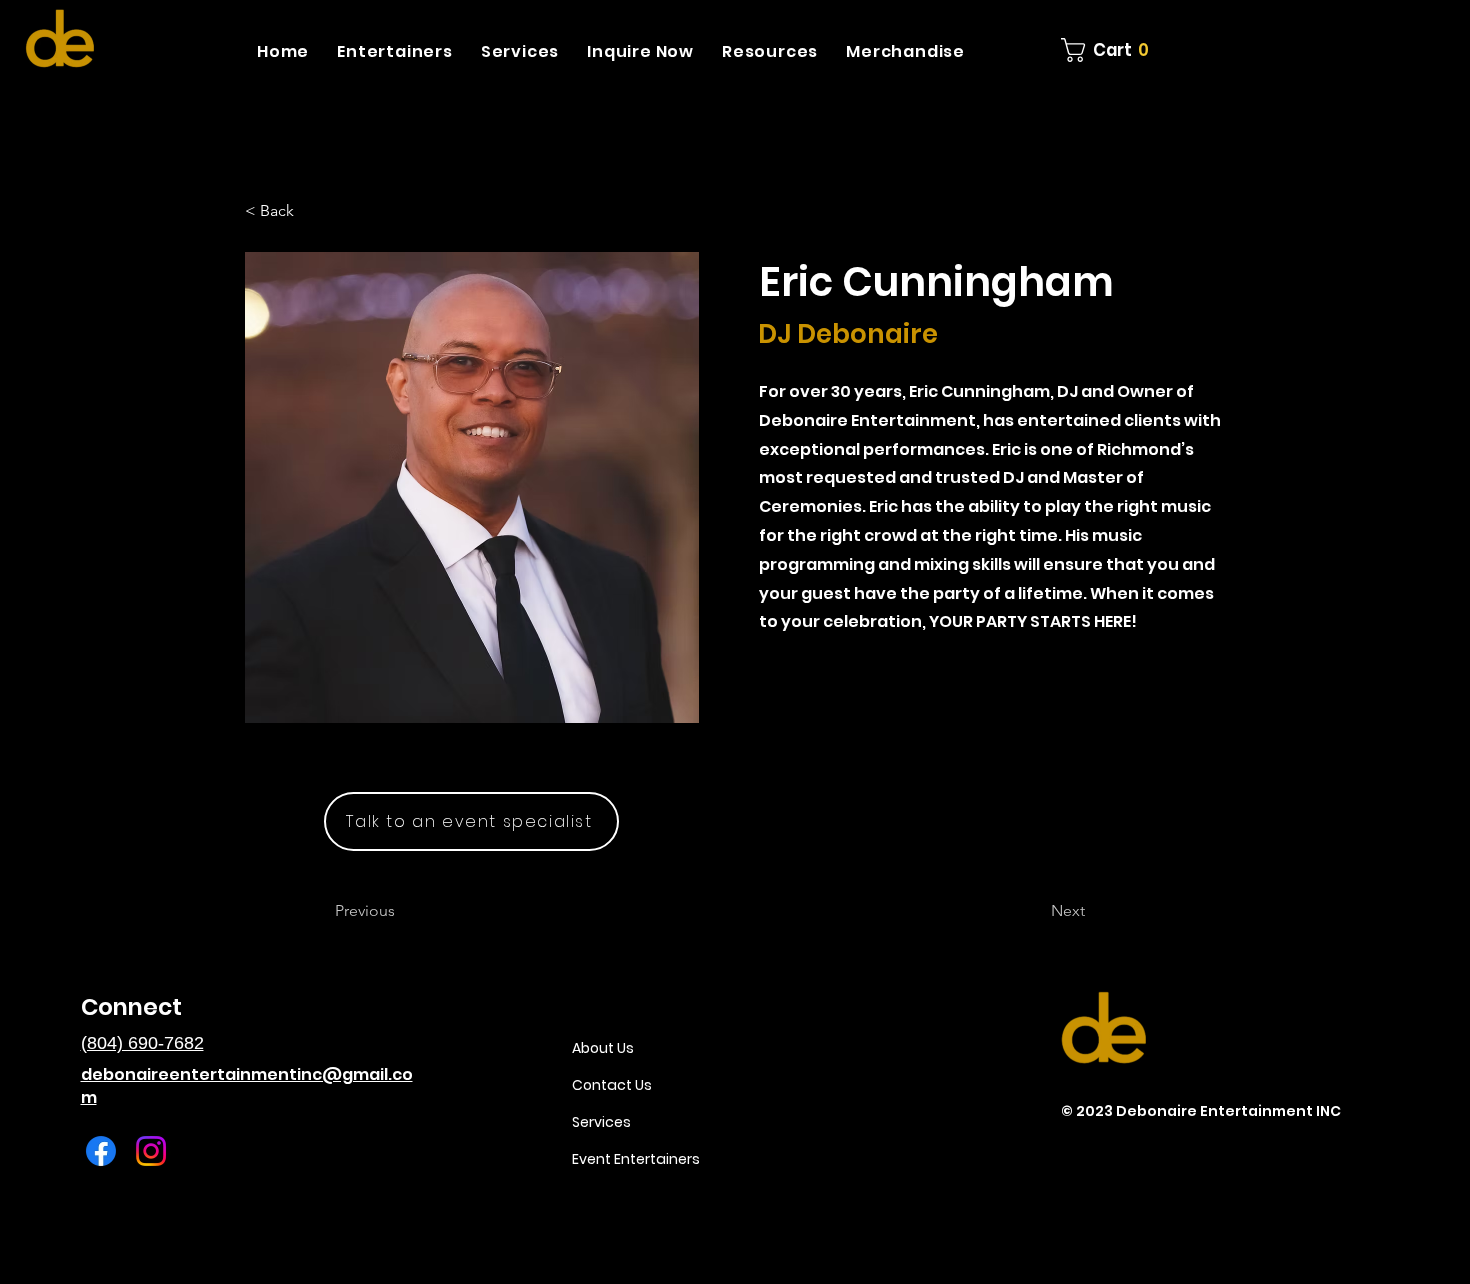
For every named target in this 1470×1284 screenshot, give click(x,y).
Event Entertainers (636, 1159)
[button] (395, 51)
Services (601, 1122)
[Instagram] (151, 1151)
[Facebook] (101, 1151)
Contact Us (612, 1085)
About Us (603, 1048)
